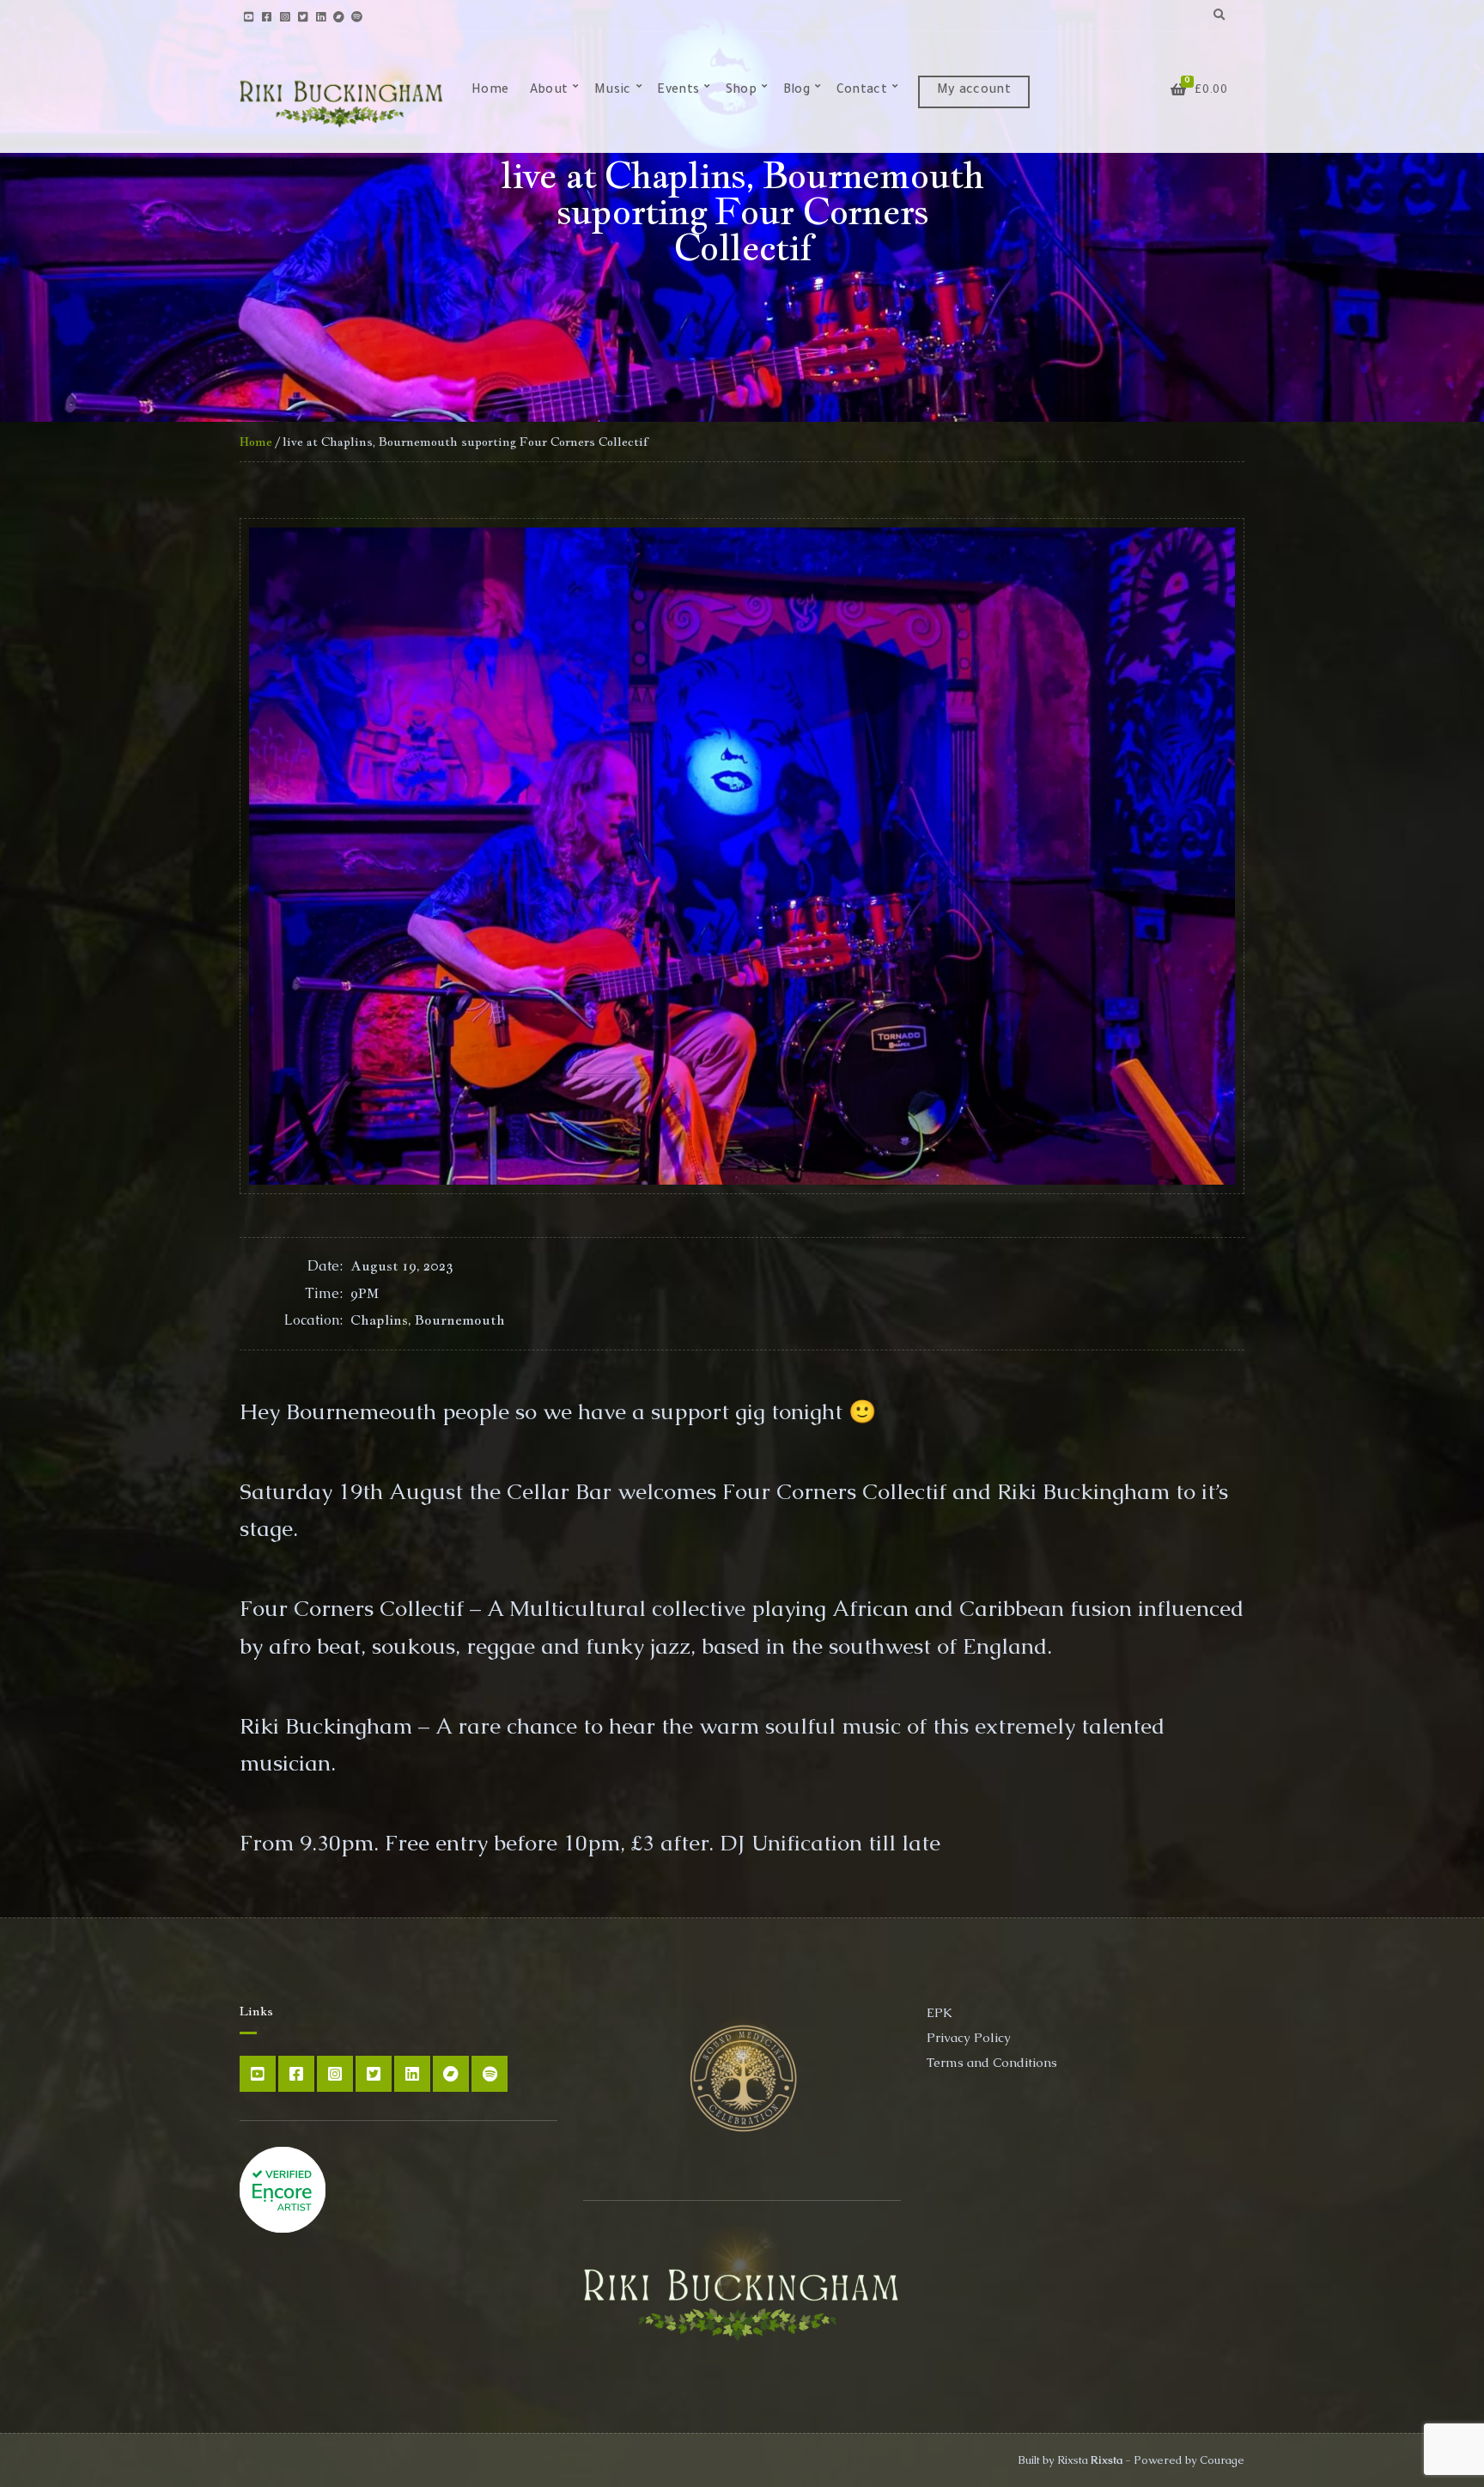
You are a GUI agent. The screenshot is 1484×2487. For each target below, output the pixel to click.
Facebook (267, 16)
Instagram (285, 16)
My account (974, 91)
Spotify (357, 16)
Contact (862, 91)
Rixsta (1107, 2460)
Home (490, 91)
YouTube (249, 16)
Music (613, 91)
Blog (797, 91)
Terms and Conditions (992, 2062)
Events (678, 91)
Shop (741, 91)
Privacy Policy (969, 2037)
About (549, 91)
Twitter (303, 16)
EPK (940, 2012)
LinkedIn (321, 16)
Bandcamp (339, 16)
